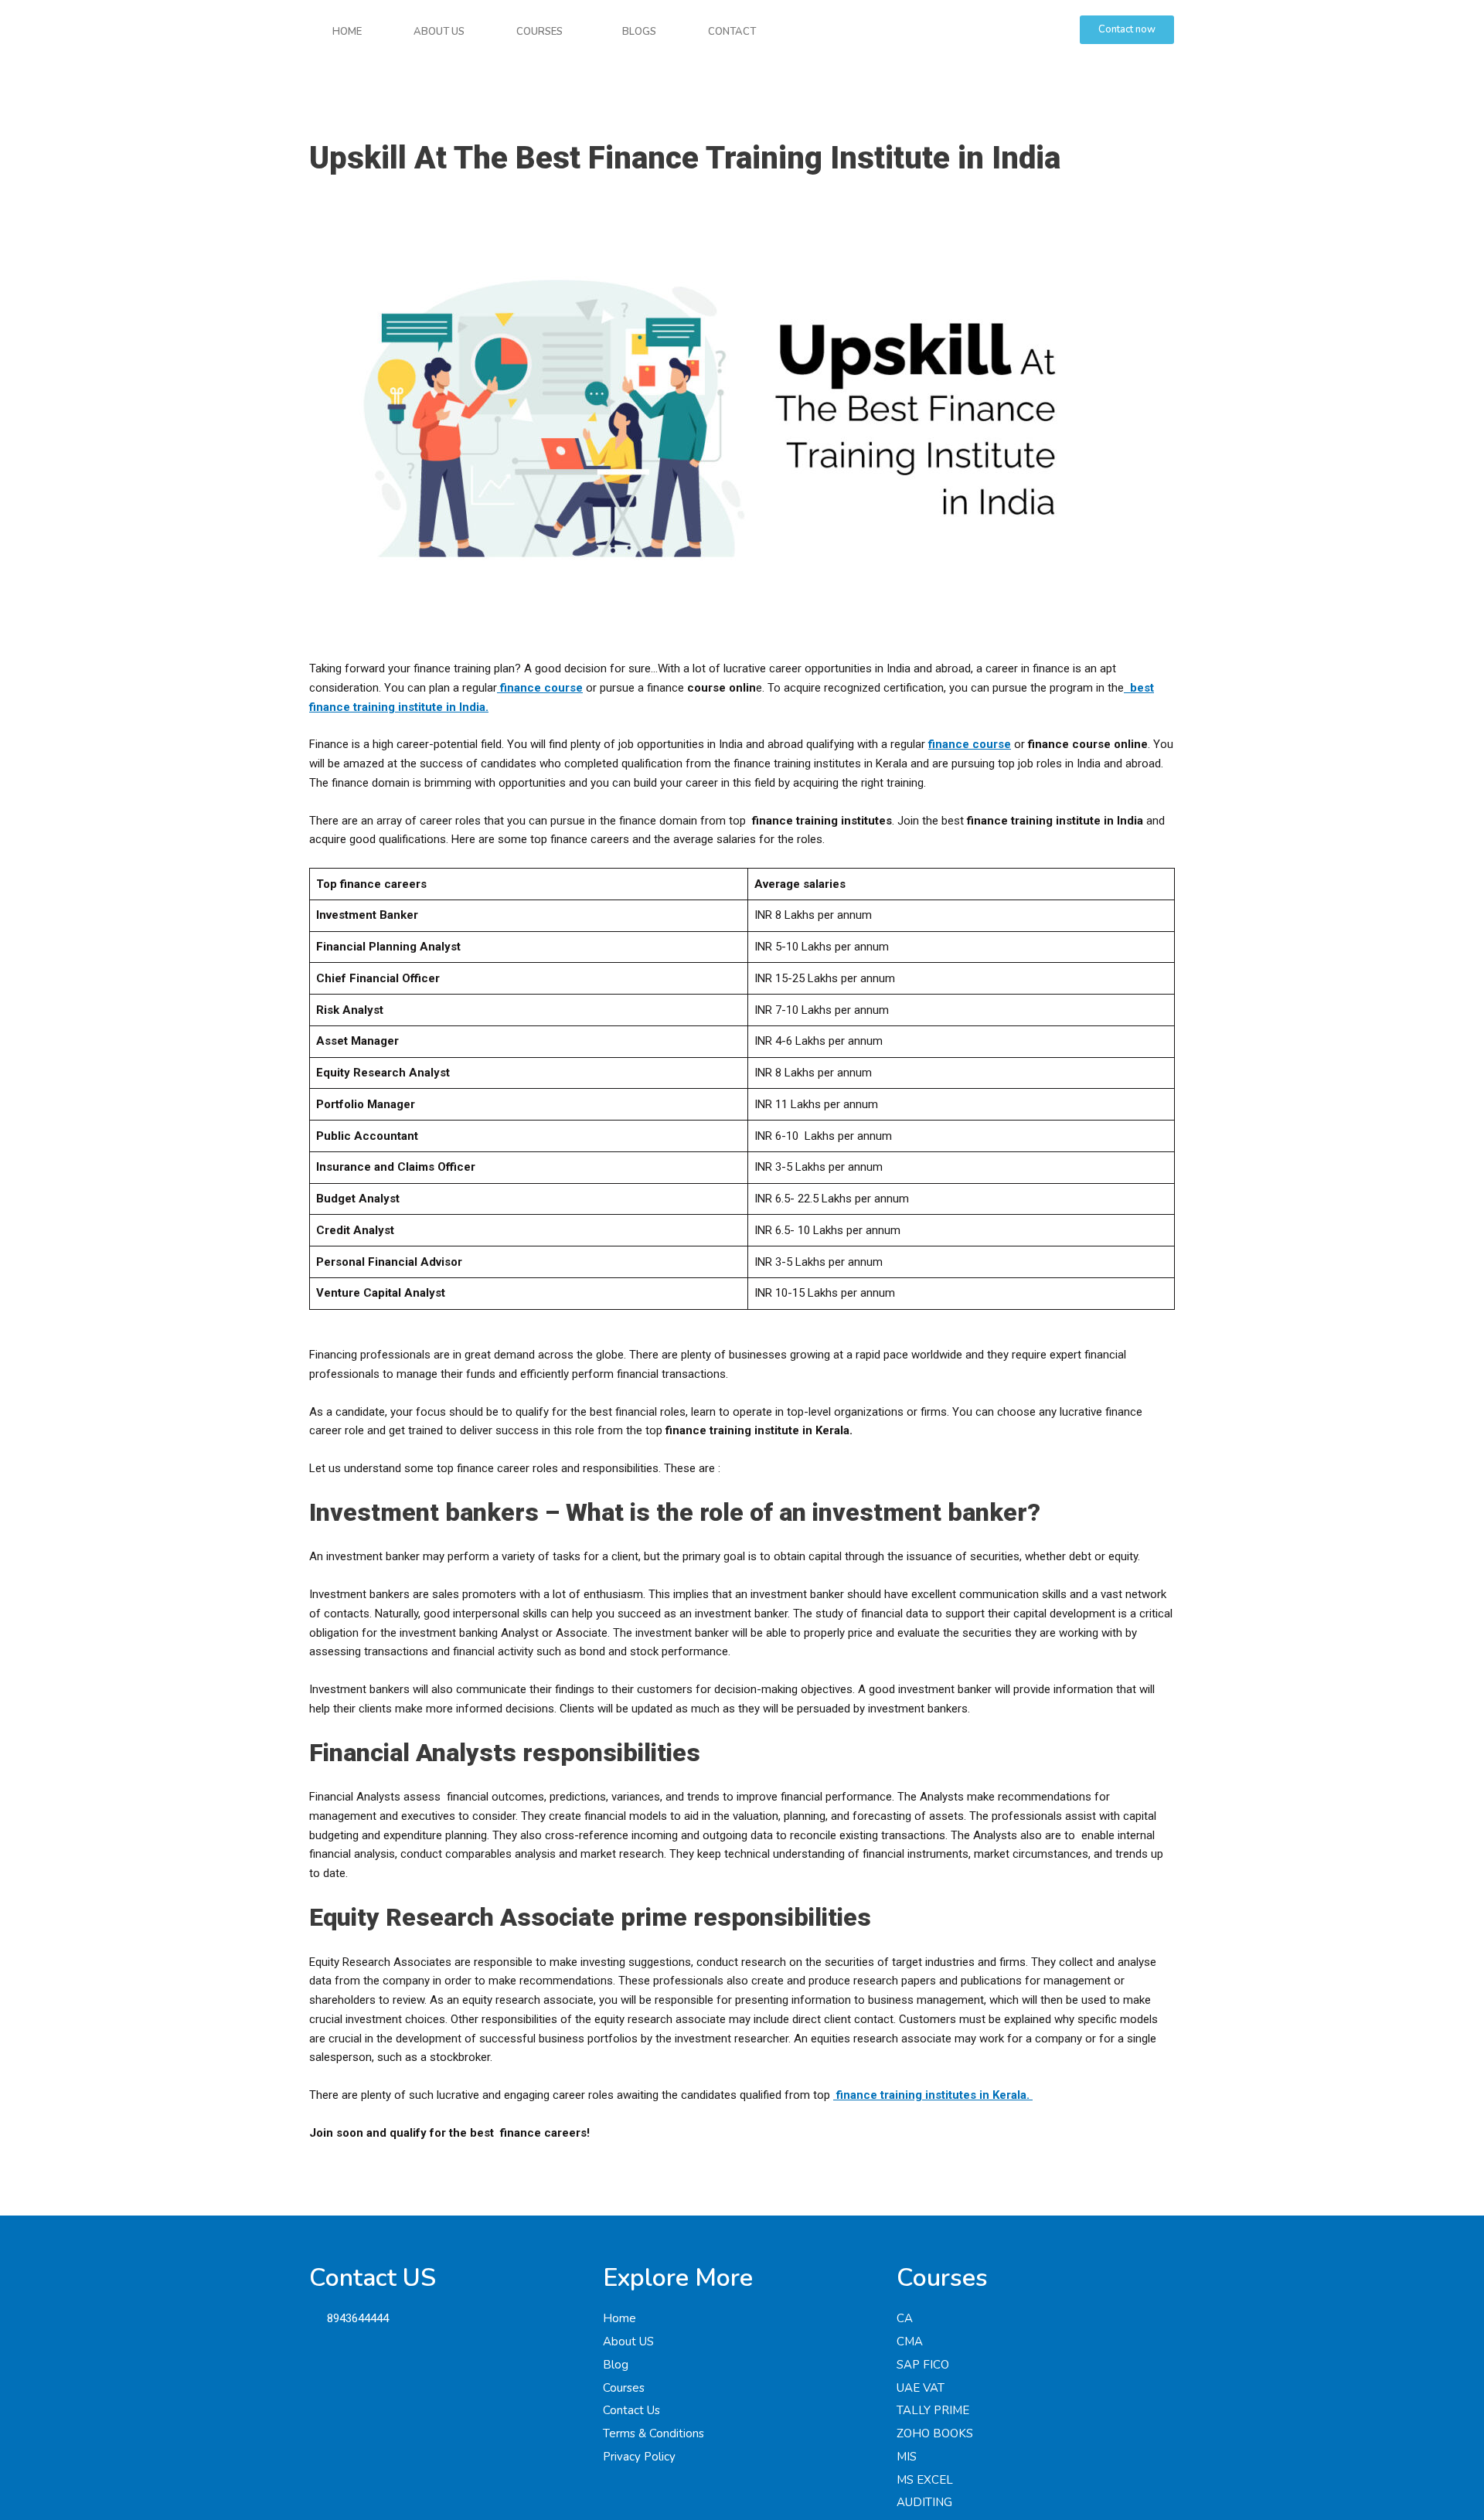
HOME (347, 32)
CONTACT (732, 32)
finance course (970, 744)
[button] (543, 32)
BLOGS (639, 32)
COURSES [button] (539, 32)
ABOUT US (439, 32)
